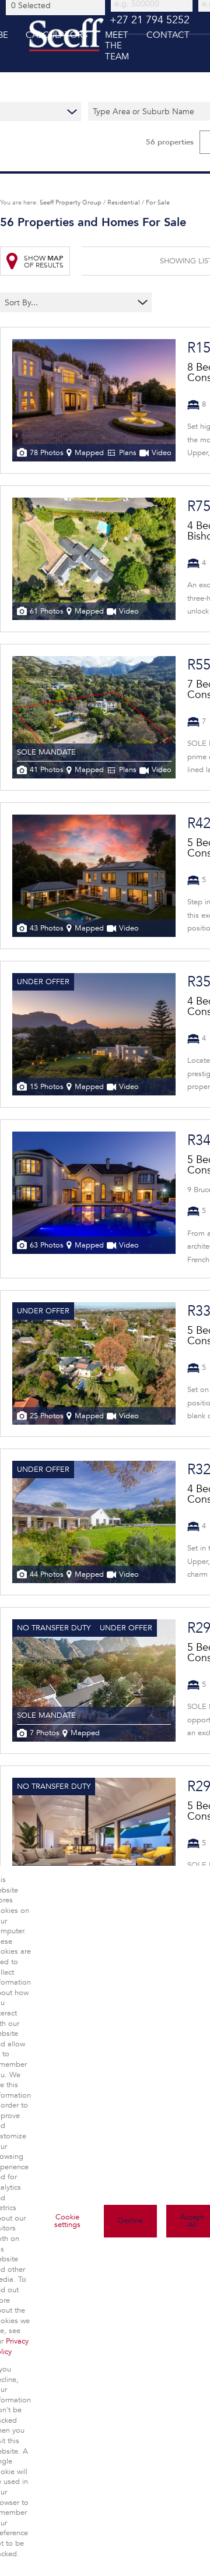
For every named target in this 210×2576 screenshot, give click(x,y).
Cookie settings (67, 2221)
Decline (130, 2221)
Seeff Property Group (71, 202)
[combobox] (57, 5)
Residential (124, 202)
